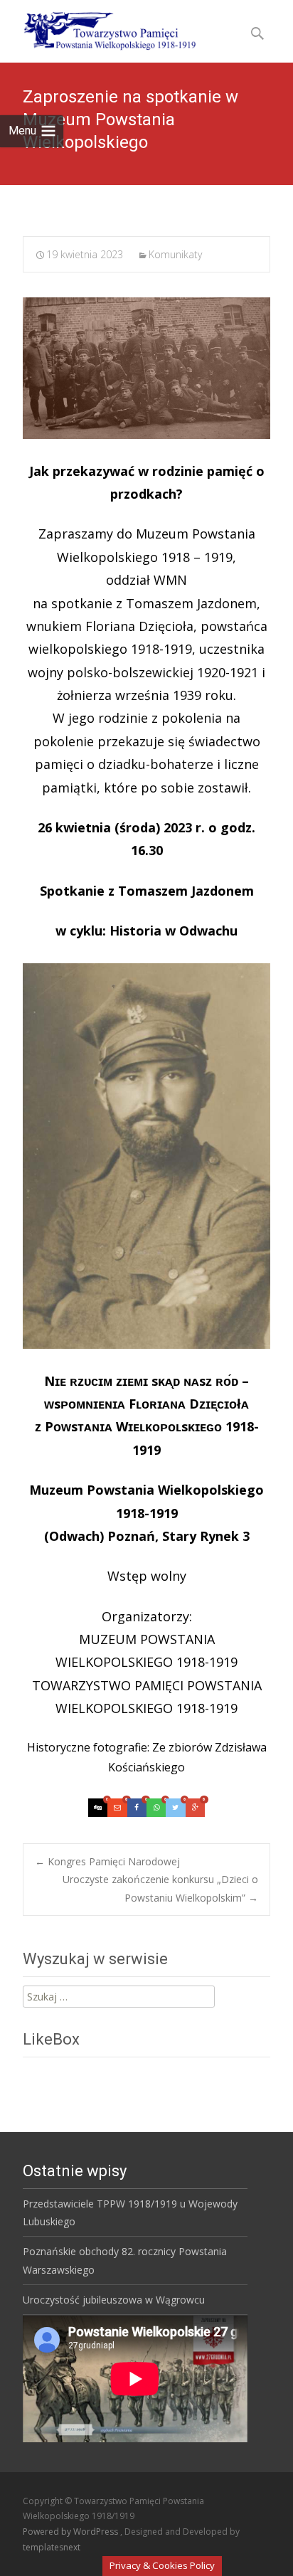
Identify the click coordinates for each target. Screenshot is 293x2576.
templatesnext (52, 2547)
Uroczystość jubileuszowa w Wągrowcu (114, 2300)
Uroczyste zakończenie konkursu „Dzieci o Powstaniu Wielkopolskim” (160, 1888)
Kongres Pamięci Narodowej (107, 1861)
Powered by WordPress (71, 2532)
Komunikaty (175, 254)
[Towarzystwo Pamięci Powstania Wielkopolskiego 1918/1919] (101, 28)
